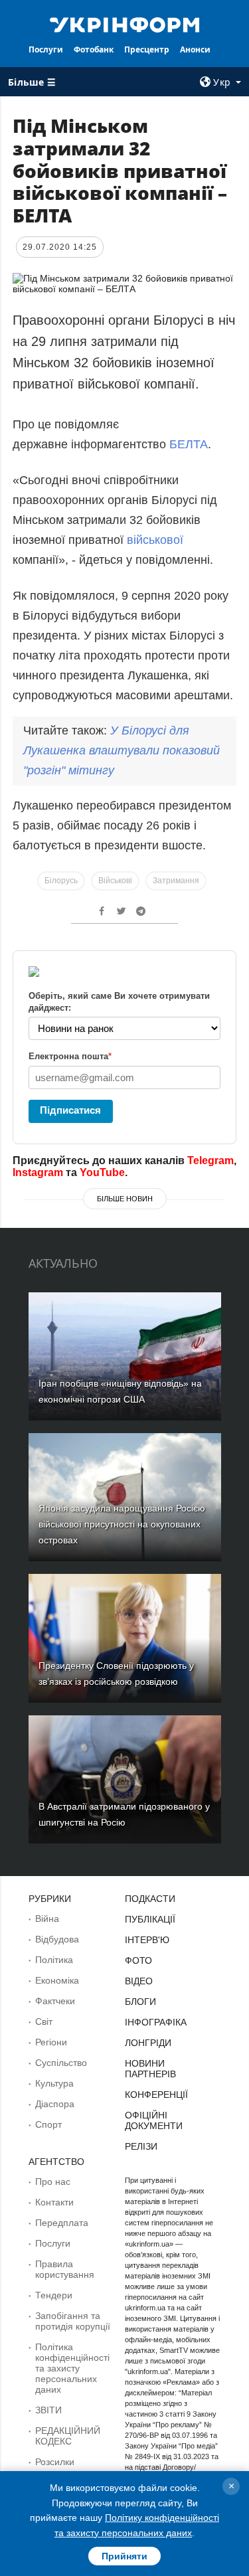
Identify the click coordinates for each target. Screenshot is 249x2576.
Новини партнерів (150, 2069)
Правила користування (65, 2269)
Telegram (210, 1160)
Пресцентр (147, 49)
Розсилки (55, 2462)
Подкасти (150, 1899)
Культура (54, 2083)
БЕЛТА (189, 444)
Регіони (51, 2042)
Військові (115, 881)
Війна (47, 1919)
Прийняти (124, 2556)
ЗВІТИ (48, 2410)
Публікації (150, 1919)
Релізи (141, 2146)
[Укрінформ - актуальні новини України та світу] (125, 24)
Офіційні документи (154, 2120)
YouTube (102, 1172)
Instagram (38, 1172)
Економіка (57, 1980)
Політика (54, 1960)
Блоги (140, 2002)
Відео (139, 1981)
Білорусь (61, 881)
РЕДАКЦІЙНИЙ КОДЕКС (68, 2436)
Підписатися (70, 1110)
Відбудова (57, 1939)
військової (155, 540)
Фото (138, 1960)
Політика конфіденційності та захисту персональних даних (72, 2368)
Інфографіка (156, 2022)
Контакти (54, 2202)
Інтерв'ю (147, 1940)
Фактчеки (55, 2001)
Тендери (54, 2295)
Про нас (53, 2182)
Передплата (62, 2223)
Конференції (156, 2095)
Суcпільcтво (61, 2063)
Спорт (48, 2124)
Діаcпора (55, 2104)
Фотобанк (94, 49)
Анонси (195, 49)
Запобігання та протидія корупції (73, 2321)
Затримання (176, 881)
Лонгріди (148, 2043)
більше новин (125, 1199)
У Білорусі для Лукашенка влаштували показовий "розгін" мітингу (122, 750)
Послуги (46, 49)
